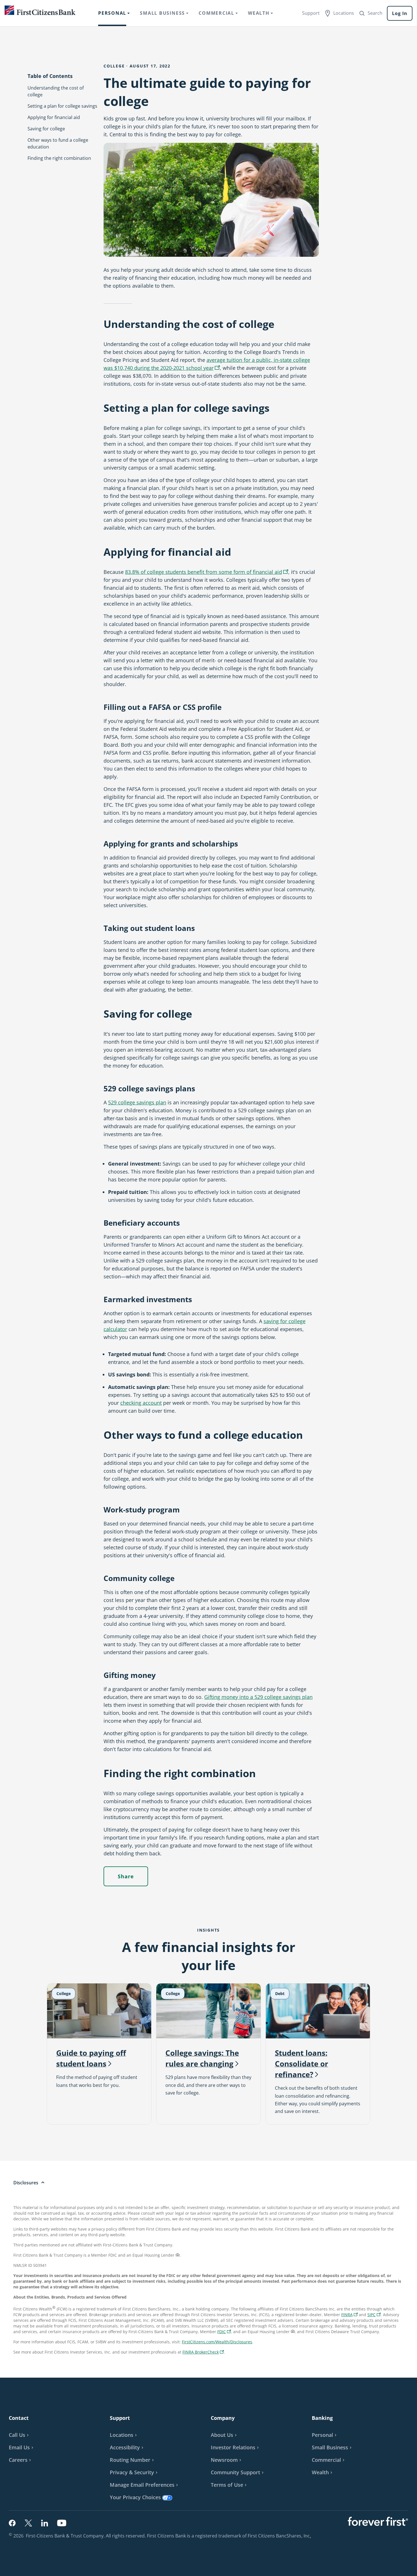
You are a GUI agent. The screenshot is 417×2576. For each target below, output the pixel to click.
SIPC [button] (375, 2315)
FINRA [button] (350, 2315)
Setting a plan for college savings (62, 106)
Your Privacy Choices (135, 2497)
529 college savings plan (137, 1102)
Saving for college (46, 129)
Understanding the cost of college (56, 91)
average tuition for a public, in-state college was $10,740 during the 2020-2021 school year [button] (207, 365)
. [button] (311, 2536)
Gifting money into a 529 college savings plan (258, 1697)
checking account (141, 1403)
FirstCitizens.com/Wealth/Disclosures (217, 2342)
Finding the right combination (59, 158)
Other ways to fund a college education (58, 143)
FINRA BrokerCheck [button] (204, 2353)
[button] (22, 2447)
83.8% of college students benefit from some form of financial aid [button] (207, 572)
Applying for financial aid (54, 117)
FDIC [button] (225, 2332)
